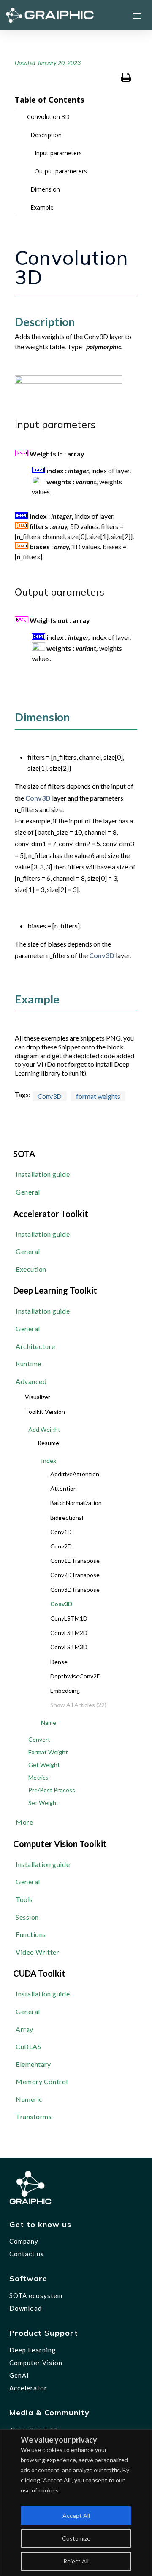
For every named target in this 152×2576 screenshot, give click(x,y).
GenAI (19, 2375)
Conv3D (38, 798)
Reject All (76, 2561)
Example (42, 207)
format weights (98, 1096)
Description (46, 135)
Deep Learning (33, 2350)
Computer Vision (36, 2363)
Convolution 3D (48, 117)
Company (24, 2241)
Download (26, 2308)
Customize (76, 2538)
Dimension (45, 189)
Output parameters (61, 171)
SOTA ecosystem (36, 2295)
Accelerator (28, 2388)
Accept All (76, 2515)
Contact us (27, 2254)
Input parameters (58, 153)
